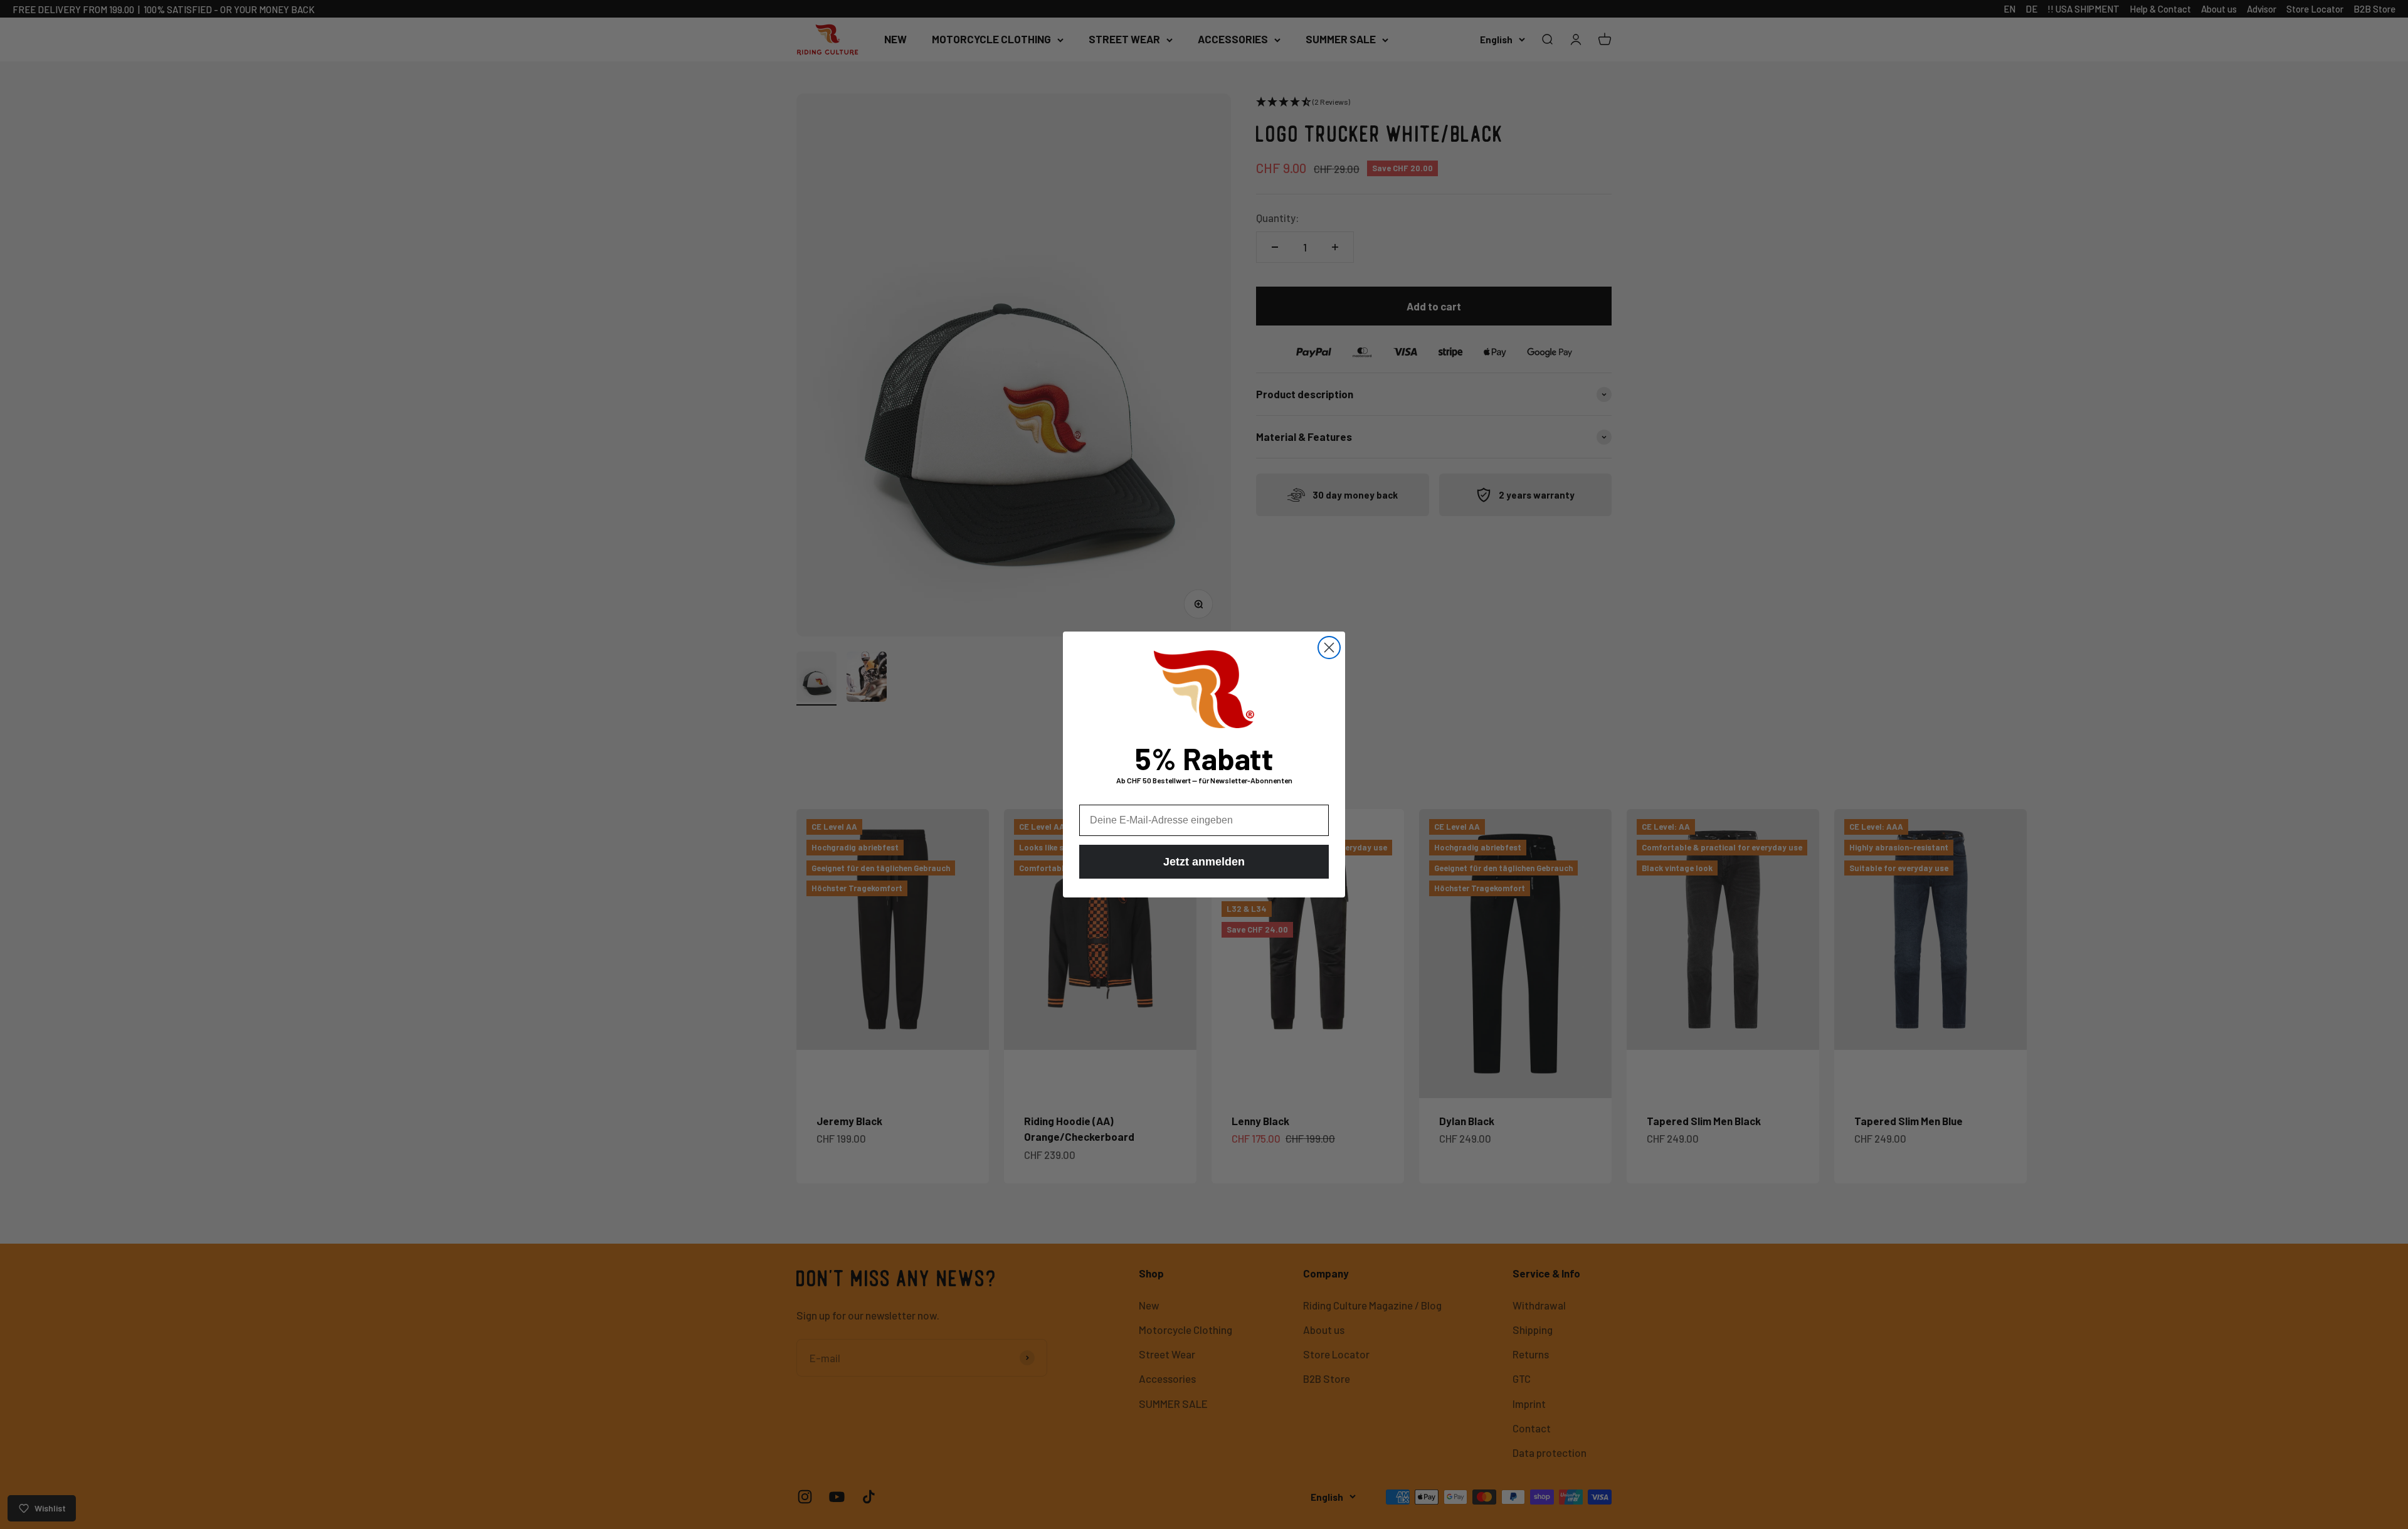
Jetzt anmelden (1204, 862)
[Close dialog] (1329, 648)
